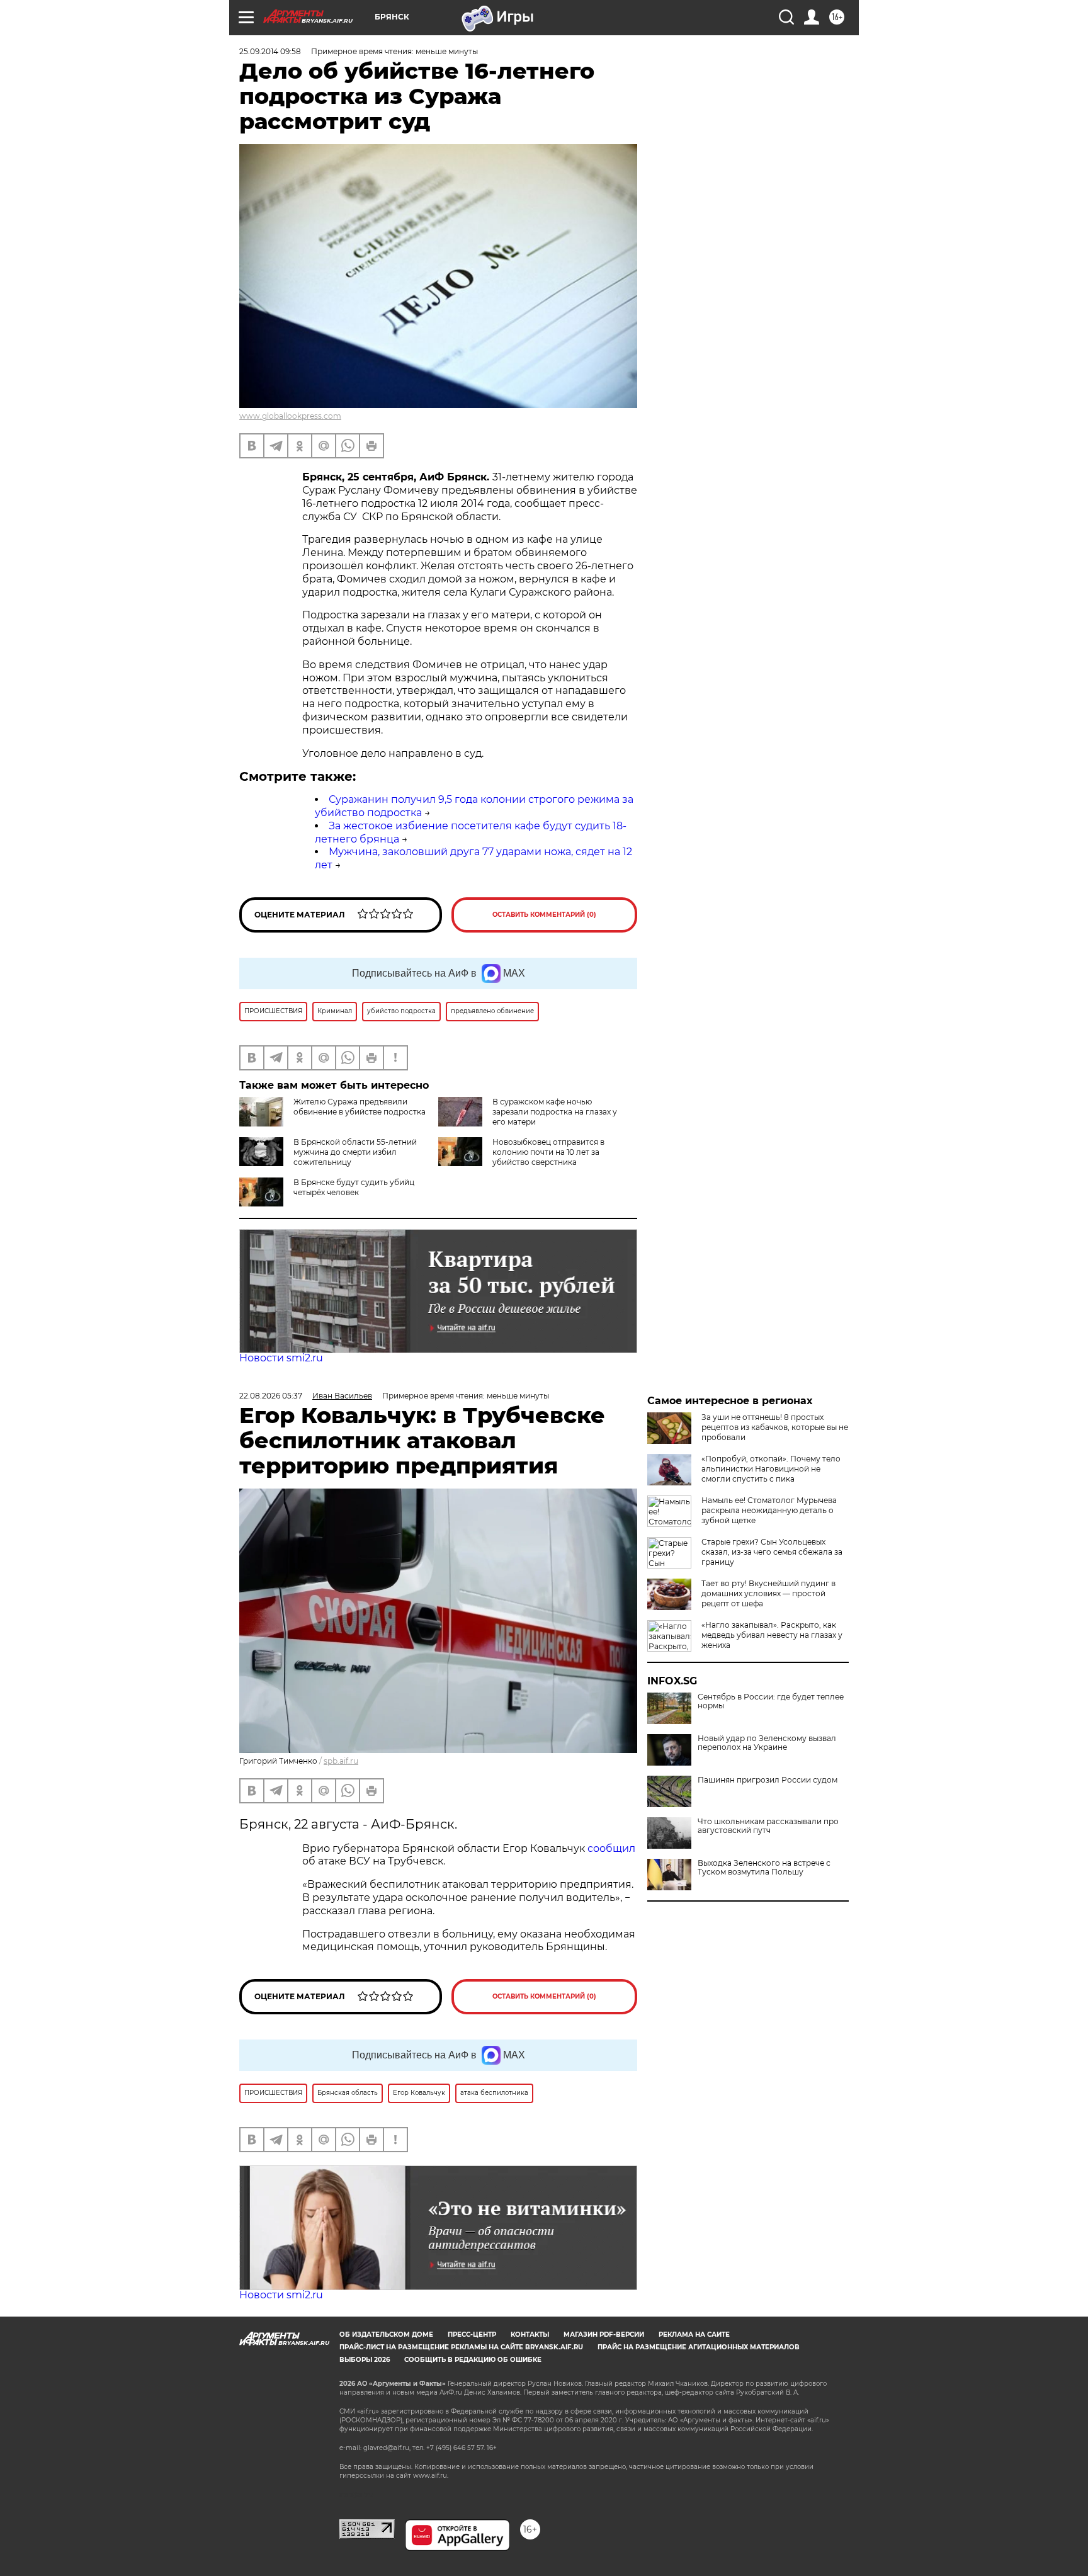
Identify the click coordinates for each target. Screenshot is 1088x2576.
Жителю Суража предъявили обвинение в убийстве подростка (360, 1107)
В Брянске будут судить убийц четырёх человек (354, 1187)
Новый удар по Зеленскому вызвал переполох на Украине (767, 1743)
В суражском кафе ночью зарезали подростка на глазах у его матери (555, 1112)
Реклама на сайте (694, 2335)
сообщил (611, 1848)
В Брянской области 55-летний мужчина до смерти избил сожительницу (355, 1152)
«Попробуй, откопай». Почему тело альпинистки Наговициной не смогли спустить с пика (771, 1469)
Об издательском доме (386, 2335)
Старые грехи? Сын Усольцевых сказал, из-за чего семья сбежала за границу (772, 1552)
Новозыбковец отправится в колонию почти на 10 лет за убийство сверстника (548, 1152)
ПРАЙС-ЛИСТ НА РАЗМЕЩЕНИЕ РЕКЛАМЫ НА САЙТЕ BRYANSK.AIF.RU (461, 2347)
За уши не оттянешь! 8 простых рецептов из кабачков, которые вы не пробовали (775, 1427)
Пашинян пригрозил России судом (768, 1780)
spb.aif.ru (341, 1761)
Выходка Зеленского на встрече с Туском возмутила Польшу (764, 1868)
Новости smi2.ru (281, 1358)
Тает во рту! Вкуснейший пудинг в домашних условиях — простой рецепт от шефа (768, 1593)
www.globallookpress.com (290, 416)
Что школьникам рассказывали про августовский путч (768, 1826)
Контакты (530, 2335)
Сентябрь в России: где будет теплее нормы (771, 1701)
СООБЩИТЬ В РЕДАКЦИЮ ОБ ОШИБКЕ (473, 2360)
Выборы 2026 (365, 2360)
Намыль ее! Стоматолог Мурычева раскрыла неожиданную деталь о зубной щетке (769, 1510)
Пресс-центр (472, 2335)
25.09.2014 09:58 (270, 51)
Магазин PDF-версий (604, 2335)
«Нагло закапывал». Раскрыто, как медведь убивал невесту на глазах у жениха (772, 1635)
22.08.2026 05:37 (271, 1396)
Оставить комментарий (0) (544, 915)
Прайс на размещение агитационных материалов (699, 2347)
